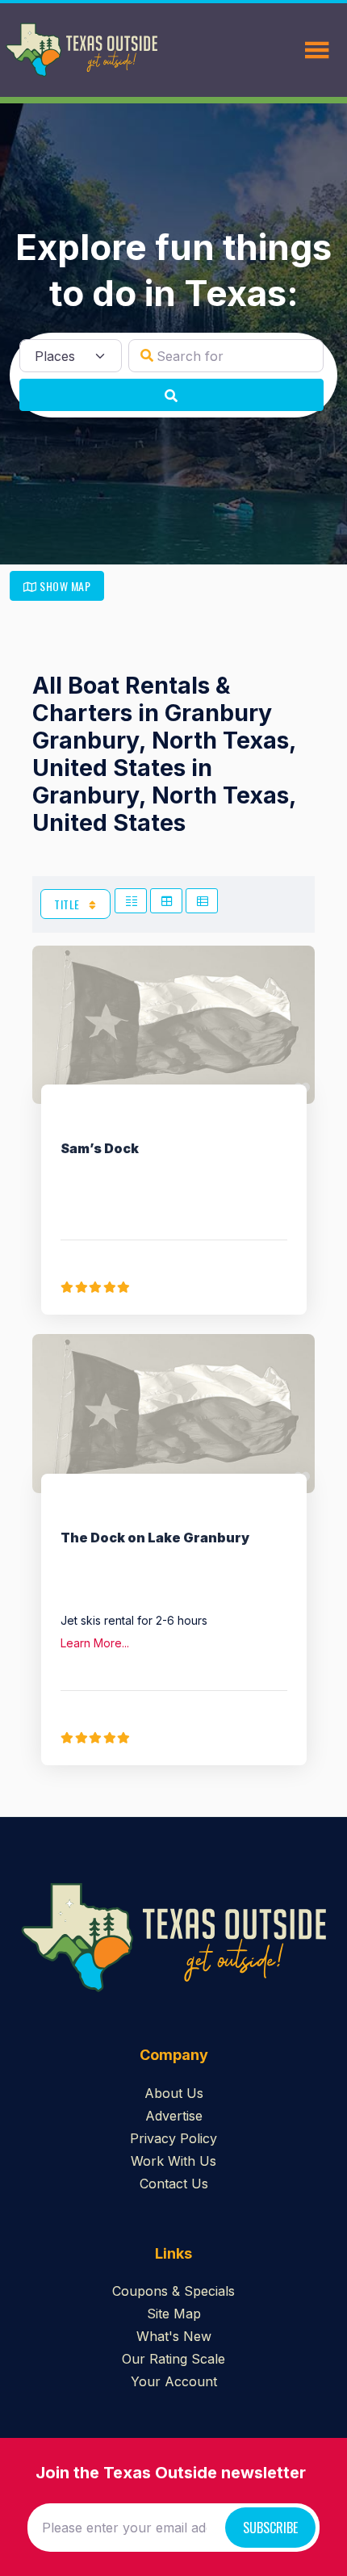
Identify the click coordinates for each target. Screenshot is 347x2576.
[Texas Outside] (82, 50)
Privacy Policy (173, 2138)
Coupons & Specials (173, 2291)
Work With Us (173, 2161)
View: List (202, 901)
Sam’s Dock (100, 1148)
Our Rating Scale (173, 2359)
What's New (174, 2336)
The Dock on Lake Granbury (155, 1538)
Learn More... (95, 1643)
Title (68, 904)
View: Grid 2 (131, 901)
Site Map (174, 2314)
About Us (174, 2093)
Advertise (174, 2116)
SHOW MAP (64, 586)
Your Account (174, 2381)
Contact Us (174, 2184)
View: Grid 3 (166, 901)
